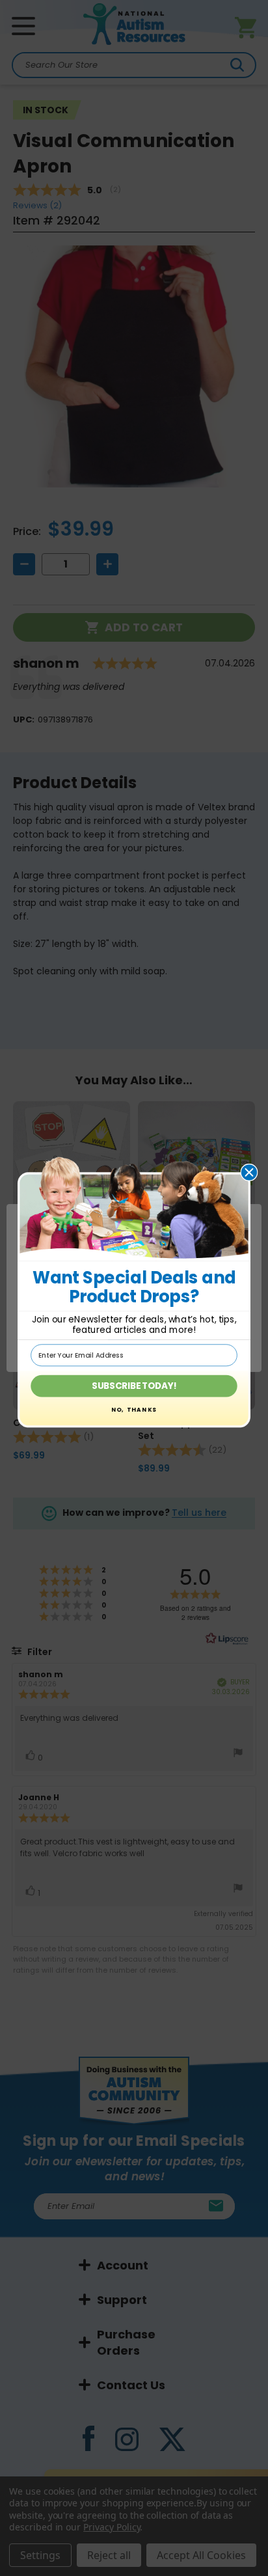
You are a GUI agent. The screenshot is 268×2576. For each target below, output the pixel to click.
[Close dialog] (249, 1172)
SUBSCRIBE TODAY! (134, 1386)
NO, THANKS (134, 1410)
